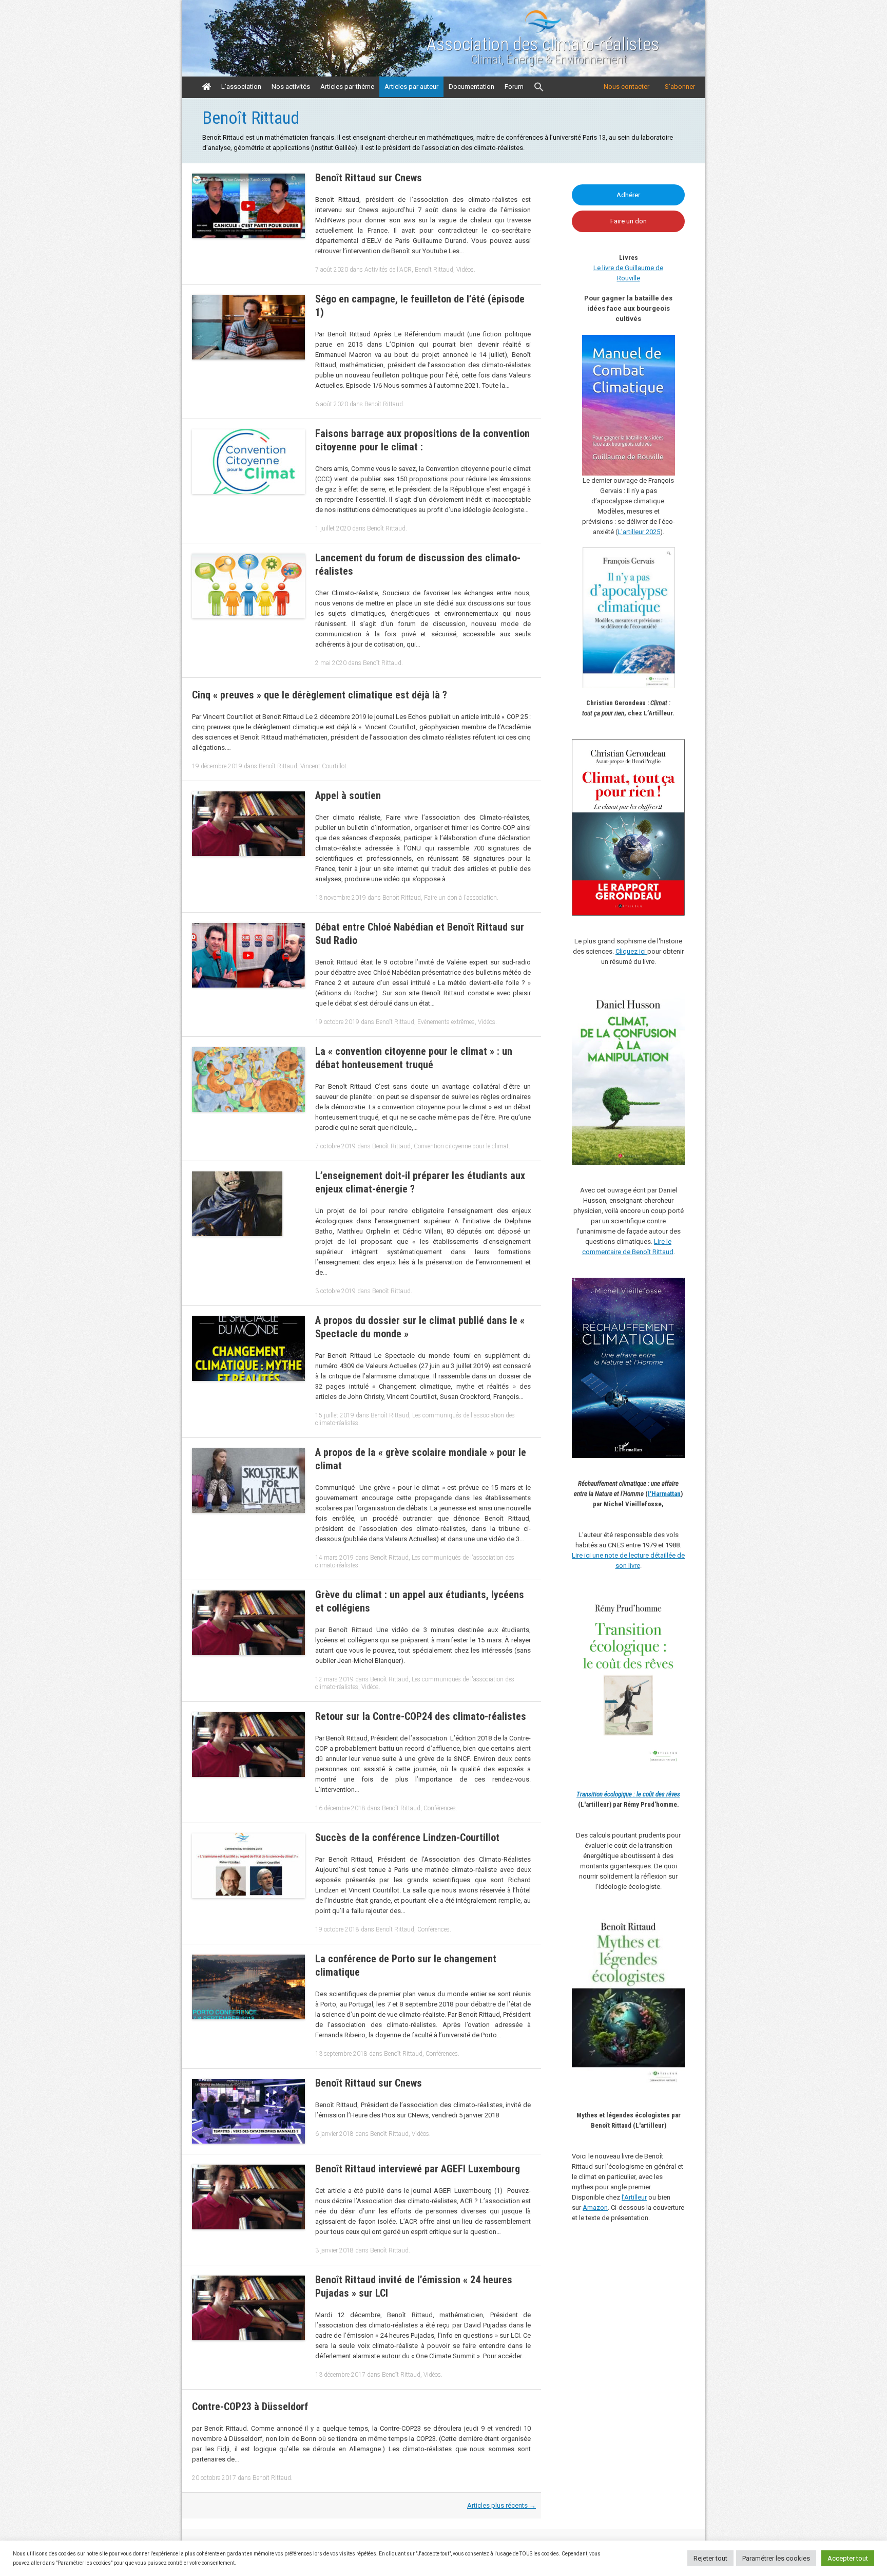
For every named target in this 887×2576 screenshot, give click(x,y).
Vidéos (465, 270)
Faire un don (629, 221)
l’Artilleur (634, 2197)
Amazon (595, 2208)
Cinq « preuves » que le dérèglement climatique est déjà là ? (320, 695)
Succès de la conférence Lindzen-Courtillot (407, 1838)
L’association (241, 87)
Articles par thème (347, 87)
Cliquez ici (631, 951)
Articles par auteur (411, 87)
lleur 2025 (646, 532)
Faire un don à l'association (460, 898)
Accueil (207, 87)
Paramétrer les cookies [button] (776, 2558)
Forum (514, 87)
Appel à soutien (348, 795)
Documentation (471, 87)
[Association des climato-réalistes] (543, 31)
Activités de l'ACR (388, 270)
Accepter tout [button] (848, 2558)
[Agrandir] (671, 1605)
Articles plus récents (502, 2505)
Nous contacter (626, 87)
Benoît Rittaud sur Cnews (369, 178)
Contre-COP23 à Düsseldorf (250, 2407)
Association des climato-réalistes (543, 45)
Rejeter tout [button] (710, 2558)
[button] (539, 87)
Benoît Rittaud (434, 270)
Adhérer (628, 195)
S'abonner (680, 87)
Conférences (440, 1808)
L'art (624, 532)
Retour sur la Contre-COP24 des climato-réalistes (421, 1716)
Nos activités (291, 87)
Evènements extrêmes (446, 1022)
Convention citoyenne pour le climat (461, 1146)
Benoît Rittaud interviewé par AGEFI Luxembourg (418, 2169)
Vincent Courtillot (323, 766)
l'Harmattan (664, 1494)
